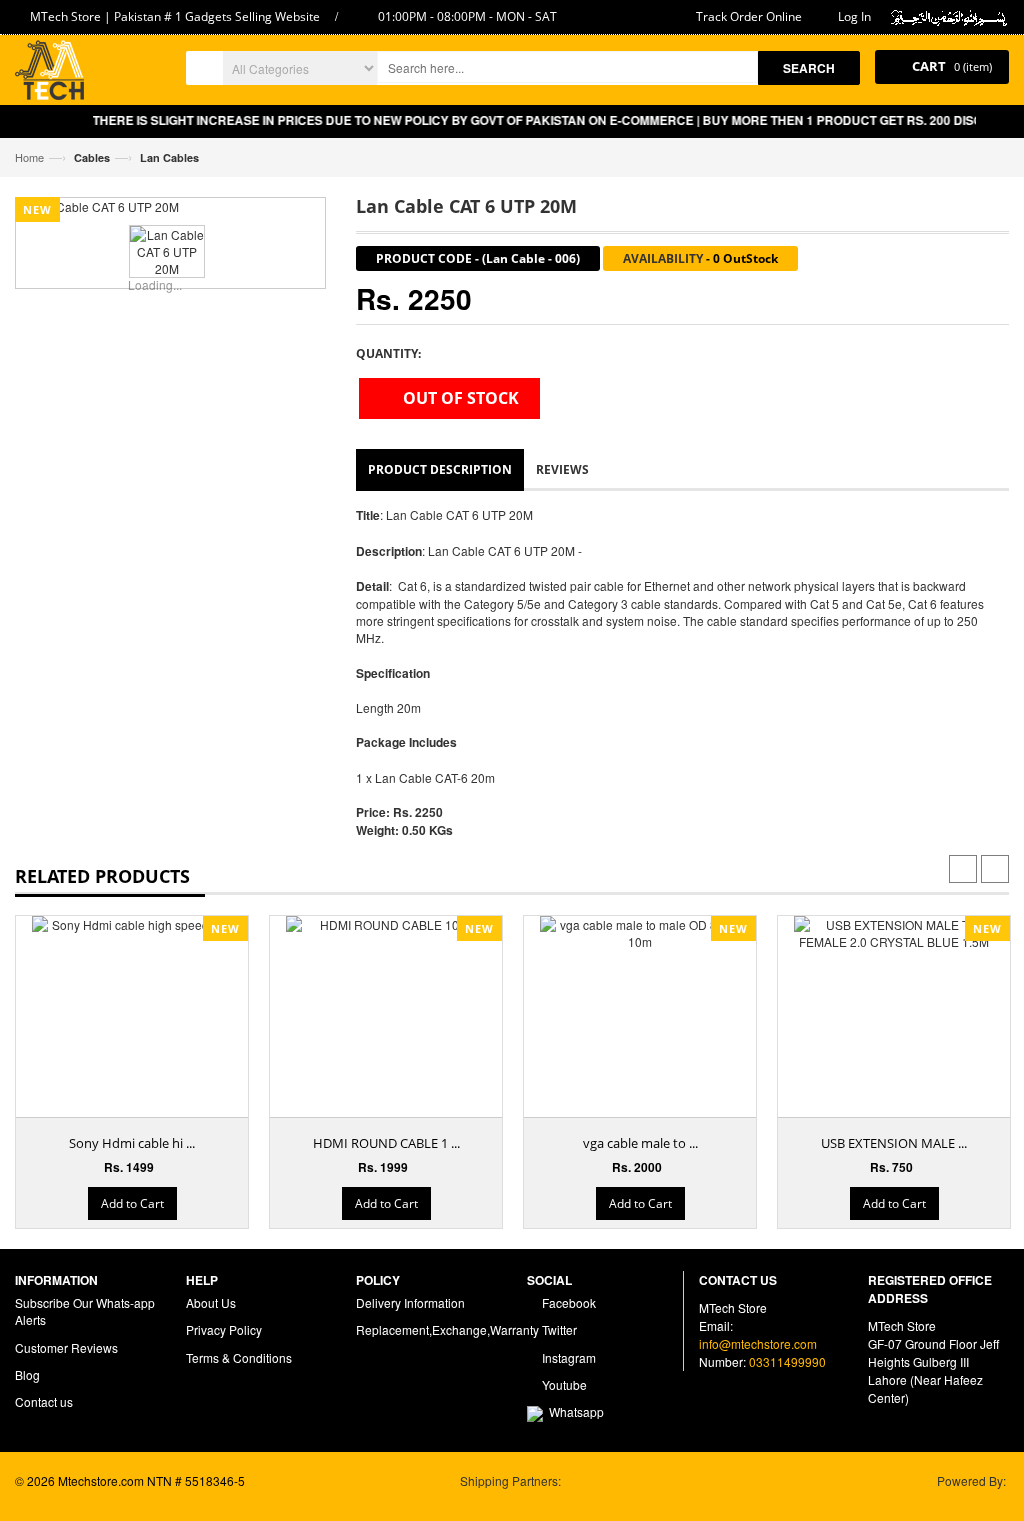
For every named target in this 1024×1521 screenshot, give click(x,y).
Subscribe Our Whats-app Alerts (85, 1311)
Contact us (44, 1401)
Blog (27, 1374)
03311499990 (787, 1361)
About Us (211, 1302)
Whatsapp (573, 1411)
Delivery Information (410, 1302)
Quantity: (388, 353)
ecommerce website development (106, 1497)
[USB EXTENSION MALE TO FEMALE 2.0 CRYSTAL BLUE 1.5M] (894, 933)
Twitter (558, 1329)
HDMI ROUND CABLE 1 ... (386, 1143)
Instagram (567, 1357)
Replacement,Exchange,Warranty (447, 1329)
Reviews (562, 469)
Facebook (567, 1302)
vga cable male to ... (640, 1143)
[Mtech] (49, 72)
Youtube (563, 1384)
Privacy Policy (224, 1329)
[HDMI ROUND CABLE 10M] (386, 924)
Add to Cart (132, 1203)
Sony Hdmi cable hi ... (132, 1143)
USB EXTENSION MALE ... (894, 1143)
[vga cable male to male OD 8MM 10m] (640, 933)
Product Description (440, 469)
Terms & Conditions (239, 1357)
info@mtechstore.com (758, 1343)
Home (29, 157)
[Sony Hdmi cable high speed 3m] (132, 924)
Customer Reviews (66, 1347)
